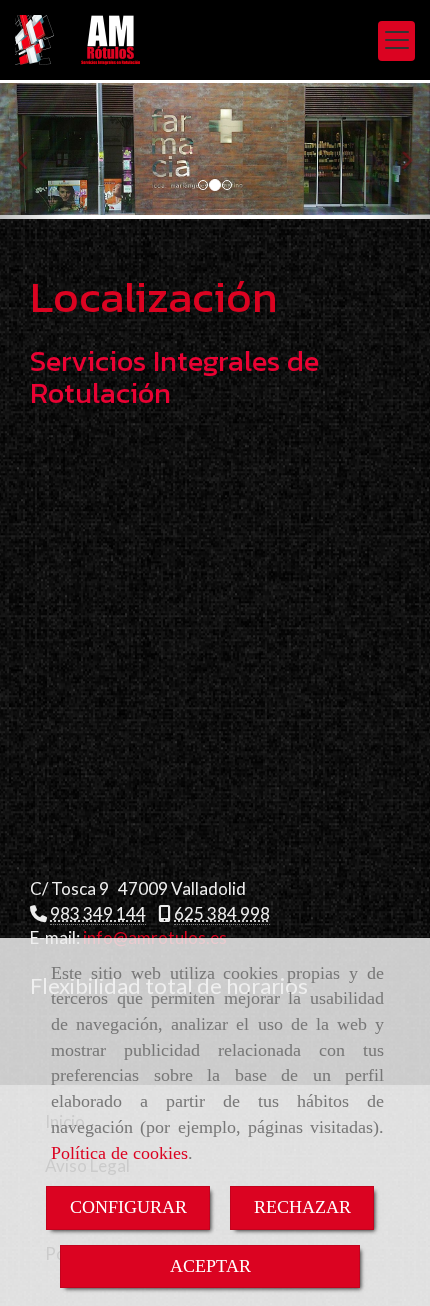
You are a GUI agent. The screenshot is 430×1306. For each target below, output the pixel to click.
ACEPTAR (210, 1266)
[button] (32, 151)
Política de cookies (119, 1153)
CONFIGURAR (128, 1207)
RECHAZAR (302, 1207)
